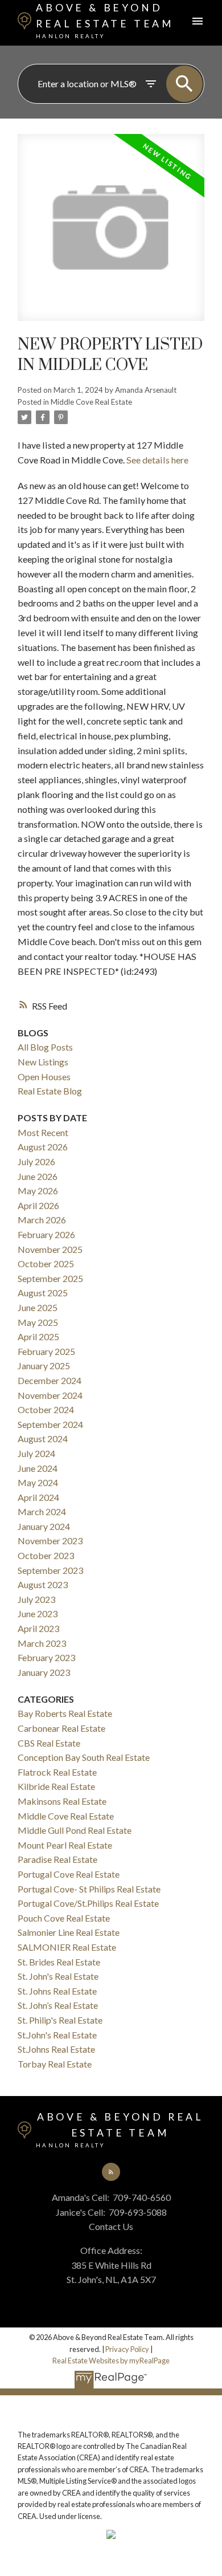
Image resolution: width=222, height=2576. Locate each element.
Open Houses (44, 1077)
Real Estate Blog (50, 1091)
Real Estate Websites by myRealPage (111, 2361)
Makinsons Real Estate (62, 1801)
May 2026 (38, 1191)
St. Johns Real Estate (57, 1991)
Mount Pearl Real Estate (65, 1845)
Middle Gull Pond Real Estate (75, 1830)
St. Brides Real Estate (59, 1962)
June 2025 (38, 1307)
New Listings (43, 1062)
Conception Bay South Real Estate (84, 1757)
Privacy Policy (127, 2349)
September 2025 (50, 1278)
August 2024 (43, 1438)
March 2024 (42, 1511)
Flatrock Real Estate (57, 1772)
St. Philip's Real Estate (60, 2020)
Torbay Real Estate (55, 2064)
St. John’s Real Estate (58, 2005)
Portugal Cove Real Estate (69, 1874)
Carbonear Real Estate (61, 1728)
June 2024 (38, 1468)
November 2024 (50, 1395)
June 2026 (38, 1176)
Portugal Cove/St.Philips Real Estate (88, 1903)
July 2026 (36, 1161)
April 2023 (38, 1628)
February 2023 (46, 1657)
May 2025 (38, 1322)
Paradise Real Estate (57, 1859)
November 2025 (50, 1249)
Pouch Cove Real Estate (64, 1918)
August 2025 (43, 1293)
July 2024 (36, 1453)
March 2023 (42, 1643)
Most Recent (43, 1132)
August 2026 (43, 1147)
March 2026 (42, 1220)
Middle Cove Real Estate (91, 402)
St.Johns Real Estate (56, 2049)
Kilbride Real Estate (56, 1786)
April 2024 (38, 1497)
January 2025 (44, 1366)
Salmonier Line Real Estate (69, 1932)
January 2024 (44, 1526)
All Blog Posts (45, 1047)
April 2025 (38, 1336)
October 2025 (46, 1263)
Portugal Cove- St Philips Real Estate (89, 1889)
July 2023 (36, 1599)
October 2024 (46, 1409)
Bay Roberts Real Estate (65, 1713)
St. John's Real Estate (58, 1976)
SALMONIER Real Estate (67, 1947)
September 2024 (50, 1424)
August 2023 (43, 1584)
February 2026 (46, 1234)
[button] (111, 2172)
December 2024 (50, 1380)
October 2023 (46, 1555)
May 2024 (38, 1482)
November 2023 (50, 1541)
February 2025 (46, 1351)
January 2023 (44, 1672)
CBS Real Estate (49, 1743)
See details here (157, 460)
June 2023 (38, 1613)
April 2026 (38, 1205)
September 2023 (50, 1570)
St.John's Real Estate (57, 2035)
